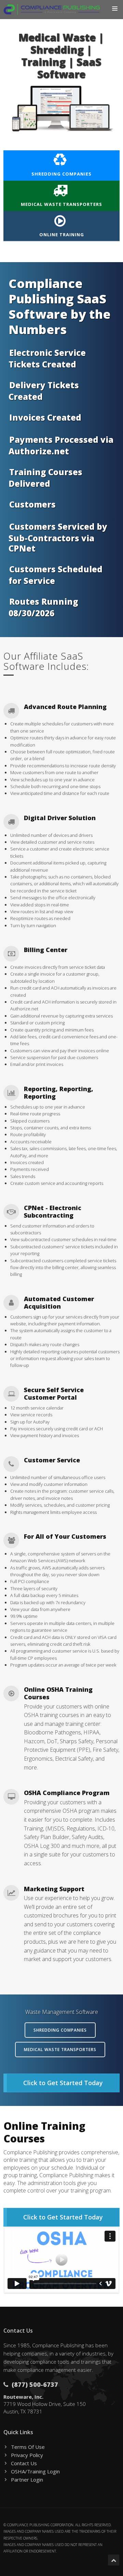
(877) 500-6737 (34, 2384)
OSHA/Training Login (35, 2471)
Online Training (62, 235)
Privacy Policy (27, 2455)
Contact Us (24, 2463)
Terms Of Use (28, 2447)
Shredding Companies (61, 174)
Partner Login (27, 2480)
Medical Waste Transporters (61, 204)
